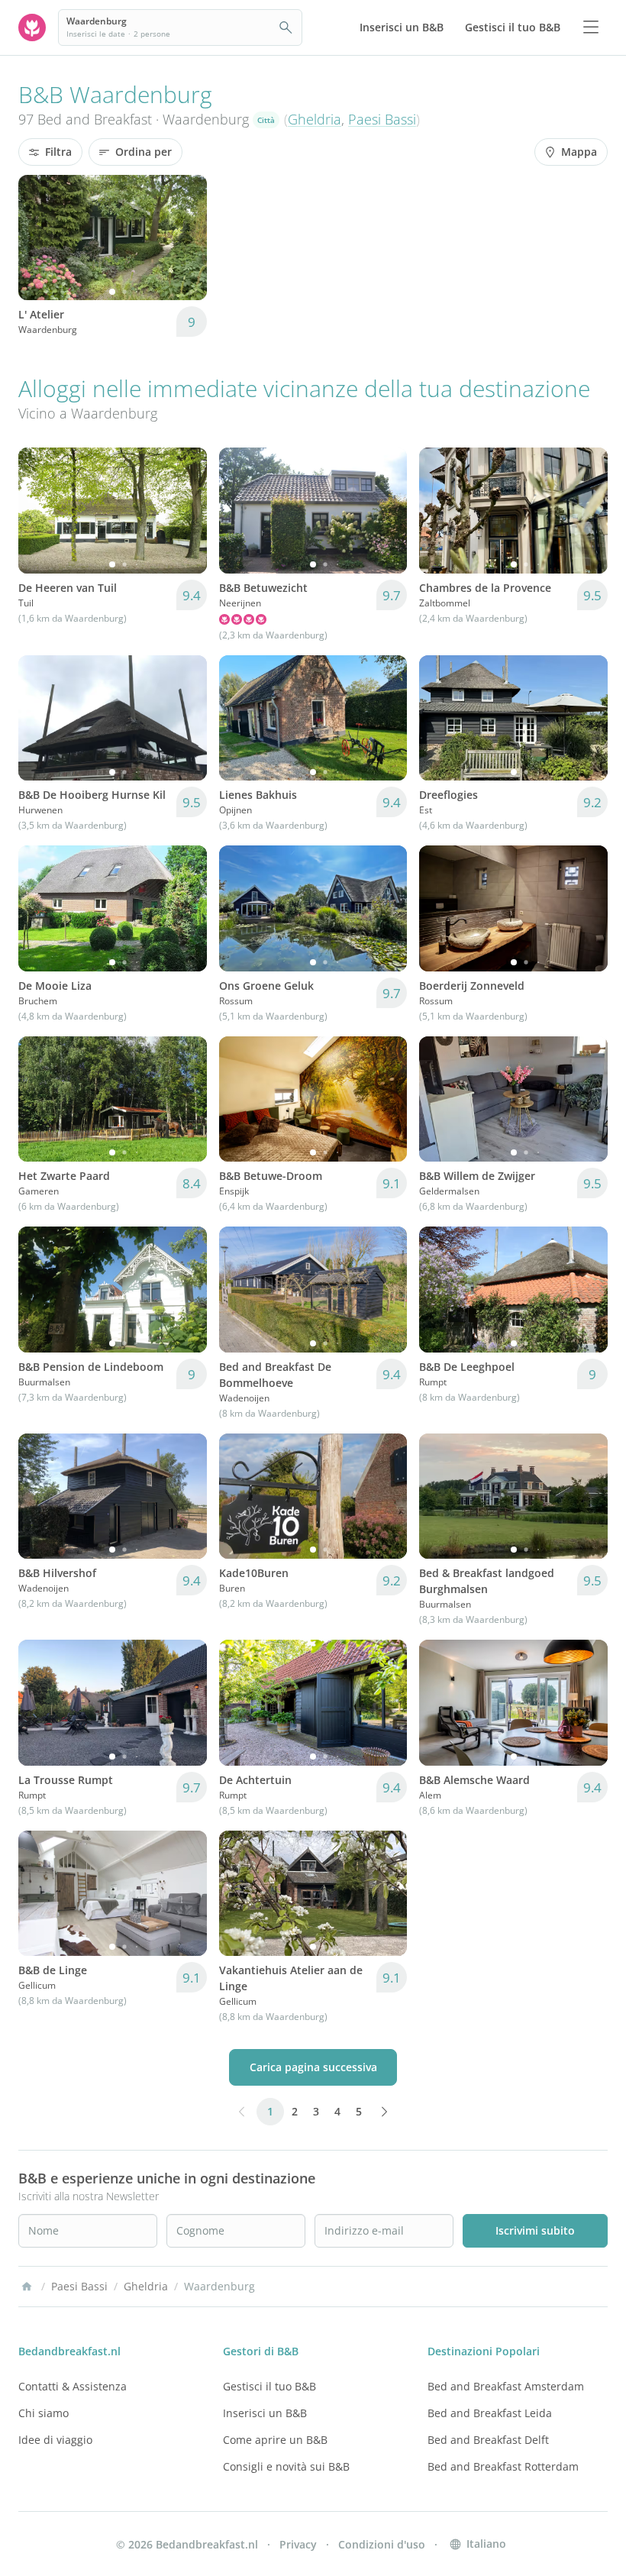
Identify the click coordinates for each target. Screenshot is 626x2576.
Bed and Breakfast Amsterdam (506, 2386)
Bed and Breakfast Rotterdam (503, 2466)
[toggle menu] (591, 27)
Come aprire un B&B (275, 2440)
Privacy (298, 2544)
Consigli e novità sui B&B (286, 2466)
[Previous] (40, 238)
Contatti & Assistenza (73, 2386)
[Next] (186, 238)
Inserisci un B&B (265, 2413)
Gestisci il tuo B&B (269, 2386)
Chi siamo (44, 2413)
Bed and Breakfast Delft (488, 2440)
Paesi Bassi (382, 119)
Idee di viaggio (55, 2440)
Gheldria (315, 119)
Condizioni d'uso (382, 2544)
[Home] (27, 2287)
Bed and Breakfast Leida (490, 2413)
